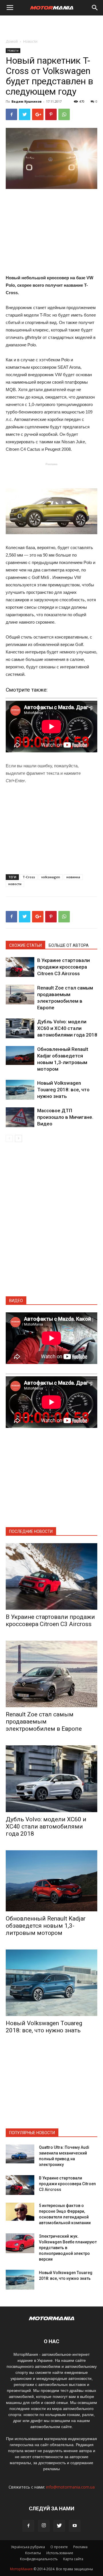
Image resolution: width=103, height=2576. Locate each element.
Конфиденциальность (39, 2559)
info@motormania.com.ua (70, 2487)
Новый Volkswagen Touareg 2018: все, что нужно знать (63, 1090)
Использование (60, 2553)
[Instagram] (44, 2526)
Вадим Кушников (26, 101)
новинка (73, 877)
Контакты (33, 2553)
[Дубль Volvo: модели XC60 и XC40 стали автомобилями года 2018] (20, 1028)
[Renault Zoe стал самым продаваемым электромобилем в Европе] (20, 995)
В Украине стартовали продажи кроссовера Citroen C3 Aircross (64, 967)
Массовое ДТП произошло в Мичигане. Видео (65, 1117)
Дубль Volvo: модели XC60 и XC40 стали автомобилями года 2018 (67, 1028)
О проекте (59, 2547)
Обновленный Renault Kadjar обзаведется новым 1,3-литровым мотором (46, 1926)
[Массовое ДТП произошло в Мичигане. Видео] (20, 1117)
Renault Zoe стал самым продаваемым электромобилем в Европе (44, 1722)
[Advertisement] (51, 26)
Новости (30, 41)
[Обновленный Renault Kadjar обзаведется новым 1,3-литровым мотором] (20, 1056)
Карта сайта (73, 2559)
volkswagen (51, 877)
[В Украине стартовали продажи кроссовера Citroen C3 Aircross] (20, 967)
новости (15, 884)
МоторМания (21, 2569)
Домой (12, 41)
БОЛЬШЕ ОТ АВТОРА (69, 945)
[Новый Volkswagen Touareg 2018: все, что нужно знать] (20, 1090)
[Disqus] (51, 1223)
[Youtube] (75, 2526)
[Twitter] (59, 2526)
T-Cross (29, 877)
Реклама (80, 2547)
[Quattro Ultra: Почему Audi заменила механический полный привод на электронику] (20, 2154)
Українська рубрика (28, 2547)
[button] (95, 8)
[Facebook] (28, 2526)
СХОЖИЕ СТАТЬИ (25, 945)
